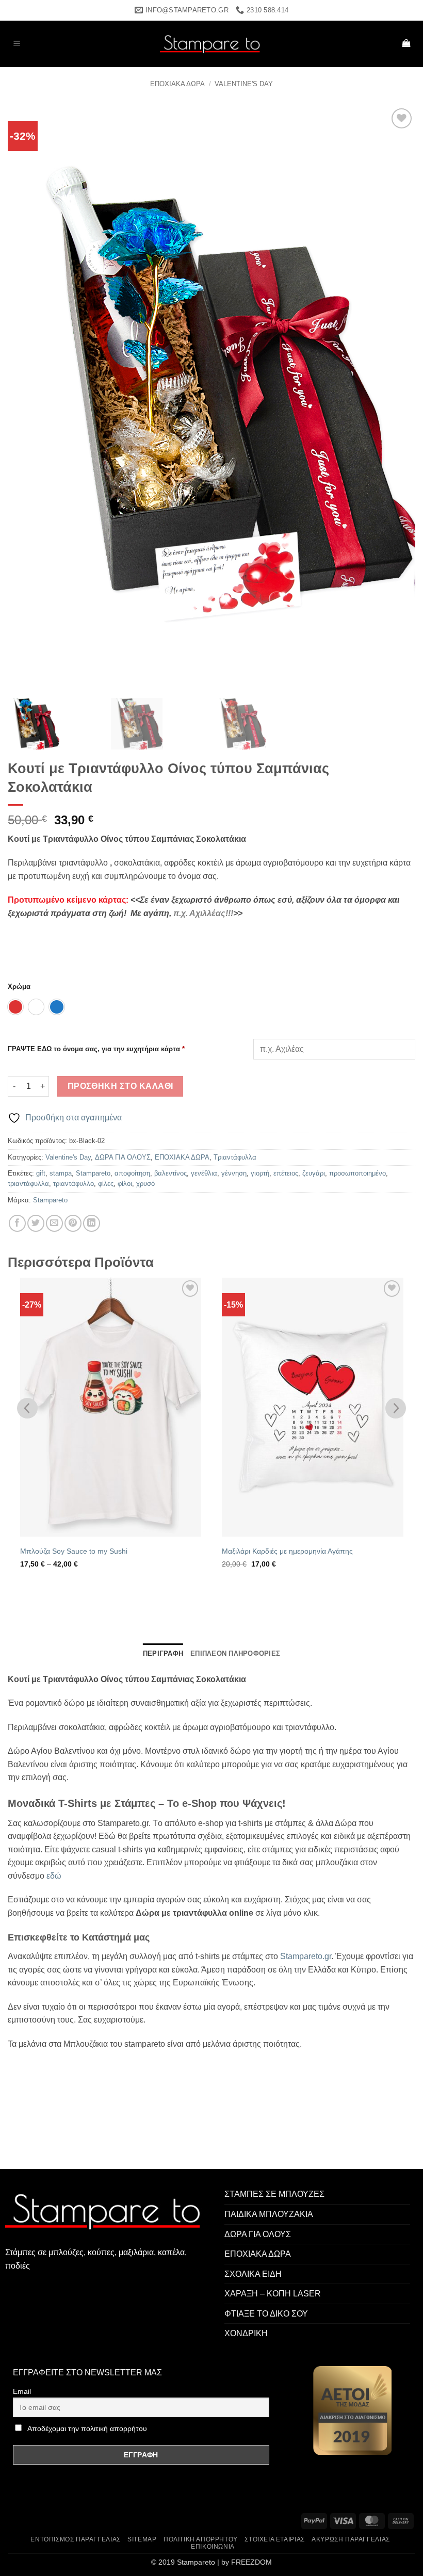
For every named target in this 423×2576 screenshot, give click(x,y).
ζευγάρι (314, 1173)
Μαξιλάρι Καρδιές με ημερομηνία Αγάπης (287, 1551)
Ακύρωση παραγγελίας (351, 2539)
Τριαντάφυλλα (235, 1157)
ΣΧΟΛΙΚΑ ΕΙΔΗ (253, 2274)
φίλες (106, 1184)
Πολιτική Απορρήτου (201, 2539)
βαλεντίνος (170, 1173)
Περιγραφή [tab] (163, 1653)
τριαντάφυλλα (28, 1184)
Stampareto (93, 1173)
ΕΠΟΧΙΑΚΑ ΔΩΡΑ (177, 84)
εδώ (54, 1876)
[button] (17, 44)
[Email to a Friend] (54, 1223)
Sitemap (142, 2539)
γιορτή (260, 1173)
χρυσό (145, 1184)
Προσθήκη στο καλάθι (120, 1086)
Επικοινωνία (213, 2547)
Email (22, 2391)
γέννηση (234, 1173)
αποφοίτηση (132, 1173)
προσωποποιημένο (357, 1173)
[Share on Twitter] (36, 1223)
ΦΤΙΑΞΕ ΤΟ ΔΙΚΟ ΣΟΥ (266, 2314)
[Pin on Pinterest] (73, 1223)
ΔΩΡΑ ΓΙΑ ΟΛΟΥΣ (123, 1157)
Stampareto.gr (306, 1956)
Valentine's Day (244, 84)
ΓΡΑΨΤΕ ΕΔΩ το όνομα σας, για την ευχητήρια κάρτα (96, 1049)
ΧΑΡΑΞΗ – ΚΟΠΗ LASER (273, 2294)
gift (41, 1173)
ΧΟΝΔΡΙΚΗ (246, 2333)
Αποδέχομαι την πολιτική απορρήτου (87, 2428)
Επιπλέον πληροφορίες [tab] (235, 1653)
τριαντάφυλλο (74, 1184)
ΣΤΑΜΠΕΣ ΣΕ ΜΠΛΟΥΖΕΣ (274, 2194)
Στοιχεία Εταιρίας (274, 2539)
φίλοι (125, 1184)
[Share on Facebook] (17, 1223)
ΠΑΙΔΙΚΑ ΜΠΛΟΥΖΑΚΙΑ (269, 2214)
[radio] (15, 1007)
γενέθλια (204, 1173)
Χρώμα (19, 987)
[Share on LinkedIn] (92, 1223)
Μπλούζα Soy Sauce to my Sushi (74, 1551)
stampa (61, 1173)
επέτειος (286, 1173)
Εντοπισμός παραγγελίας (75, 2539)
